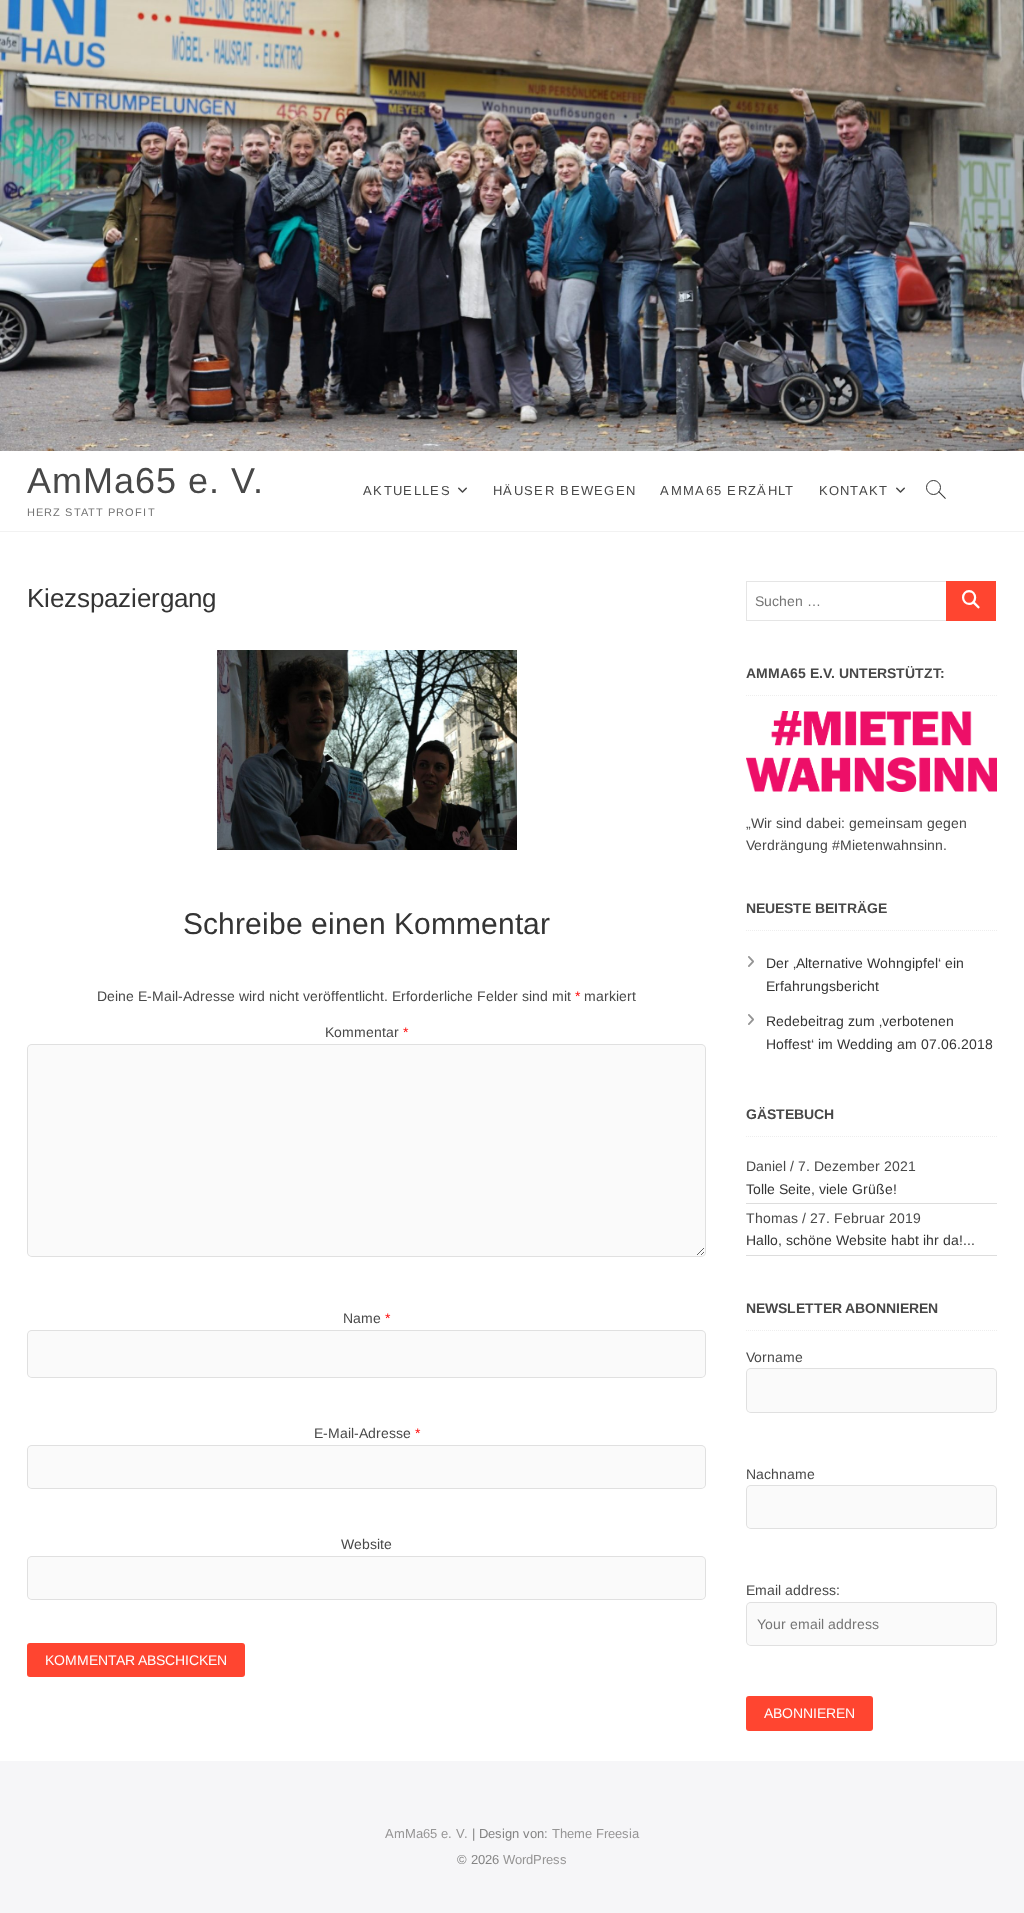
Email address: (793, 1590)
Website (366, 1544)
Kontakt (854, 490)
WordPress (535, 1859)
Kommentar (366, 1032)
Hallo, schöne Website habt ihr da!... (860, 1240)
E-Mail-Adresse (367, 1433)
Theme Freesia (595, 1833)
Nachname (780, 1474)
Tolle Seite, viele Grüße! (821, 1189)
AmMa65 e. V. (145, 480)
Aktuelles (407, 490)
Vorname (774, 1357)
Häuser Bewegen (564, 490)
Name (366, 1318)
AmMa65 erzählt (727, 490)
